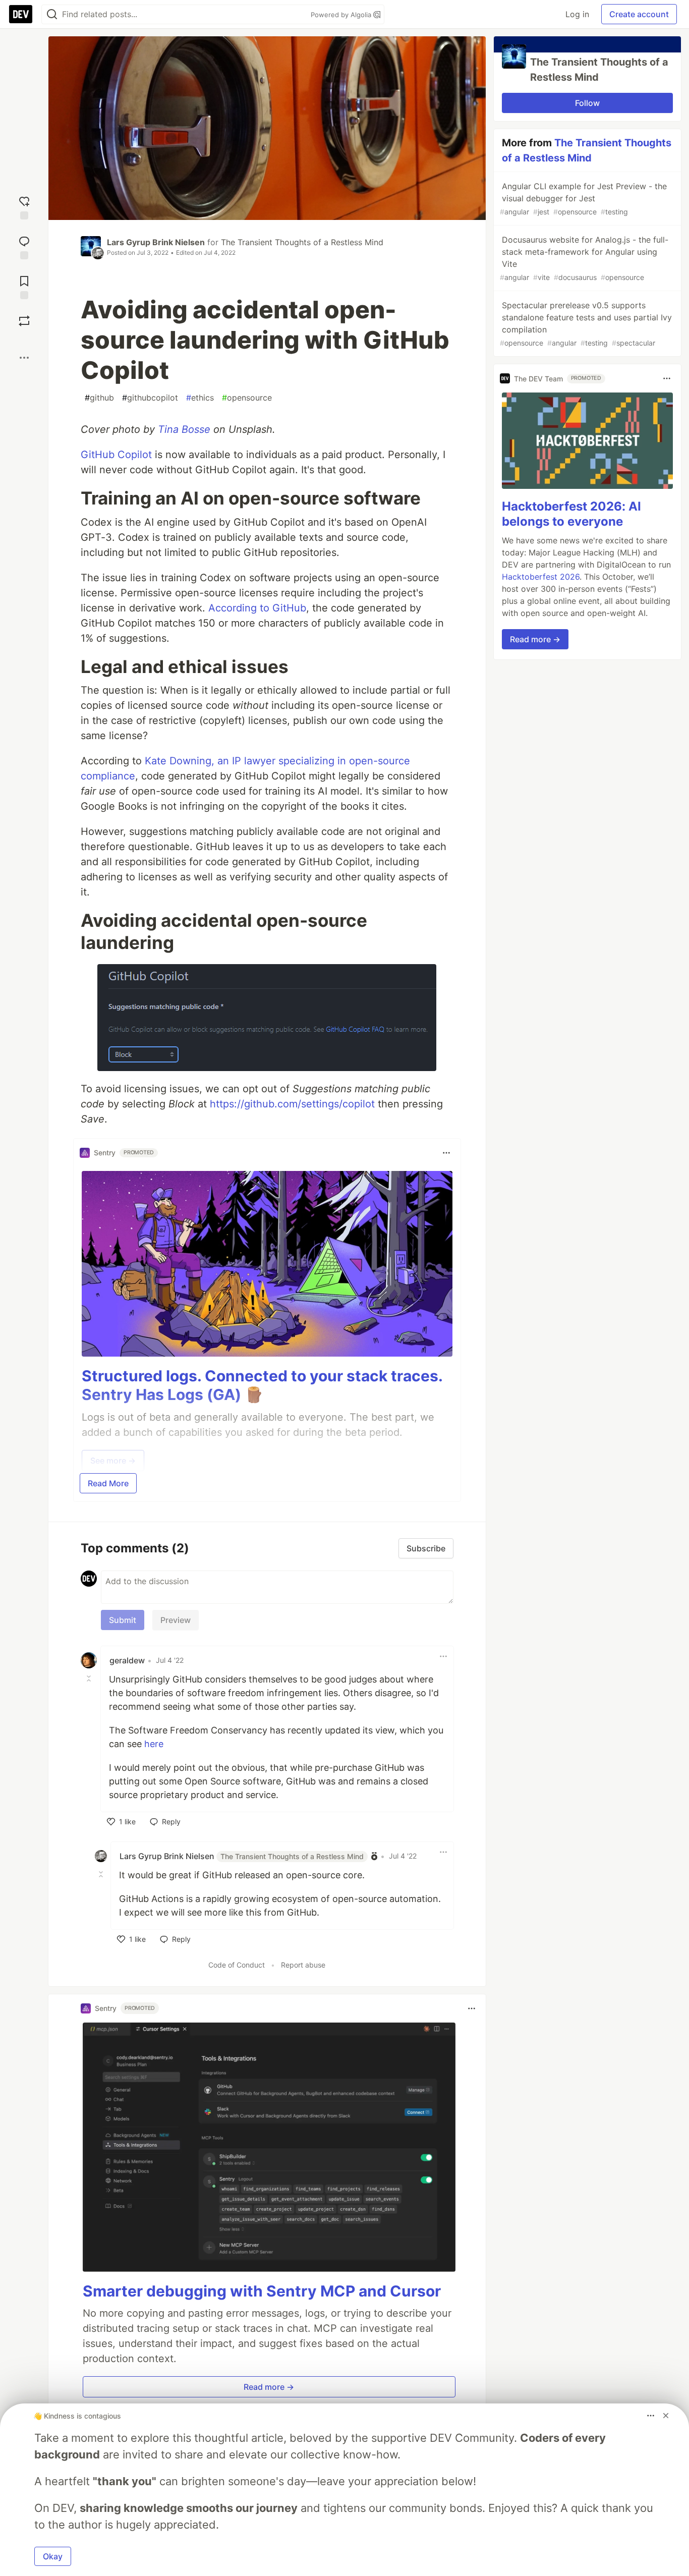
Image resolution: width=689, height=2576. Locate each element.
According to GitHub (257, 608)
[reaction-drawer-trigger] (24, 207)
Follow (587, 103)
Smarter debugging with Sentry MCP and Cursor (262, 2291)
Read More (108, 1483)
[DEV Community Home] (21, 14)
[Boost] (24, 321)
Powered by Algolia (342, 15)
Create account (639, 14)
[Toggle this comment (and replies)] (90, 1678)
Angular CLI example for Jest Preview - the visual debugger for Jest (583, 199)
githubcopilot (150, 398)
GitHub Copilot (116, 455)
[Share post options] (24, 358)
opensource (247, 398)
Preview (176, 1620)
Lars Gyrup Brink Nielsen (156, 242)
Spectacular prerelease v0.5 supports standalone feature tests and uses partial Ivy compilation (586, 324)
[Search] (52, 14)
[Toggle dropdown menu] (446, 1153)
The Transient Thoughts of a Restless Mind (302, 242)
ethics (200, 398)
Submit (123, 1620)
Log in (577, 14)
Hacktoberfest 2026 (541, 577)
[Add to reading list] (24, 286)
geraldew (127, 1660)
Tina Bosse (184, 429)
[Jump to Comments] (24, 246)
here (154, 1744)
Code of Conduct (237, 1965)
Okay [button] (53, 2556)
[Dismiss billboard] (666, 2416)
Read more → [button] (269, 2387)
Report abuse (303, 1965)
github (99, 398)
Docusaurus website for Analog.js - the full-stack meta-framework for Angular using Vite (584, 258)
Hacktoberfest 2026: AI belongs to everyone (571, 514)
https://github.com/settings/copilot (292, 1104)
